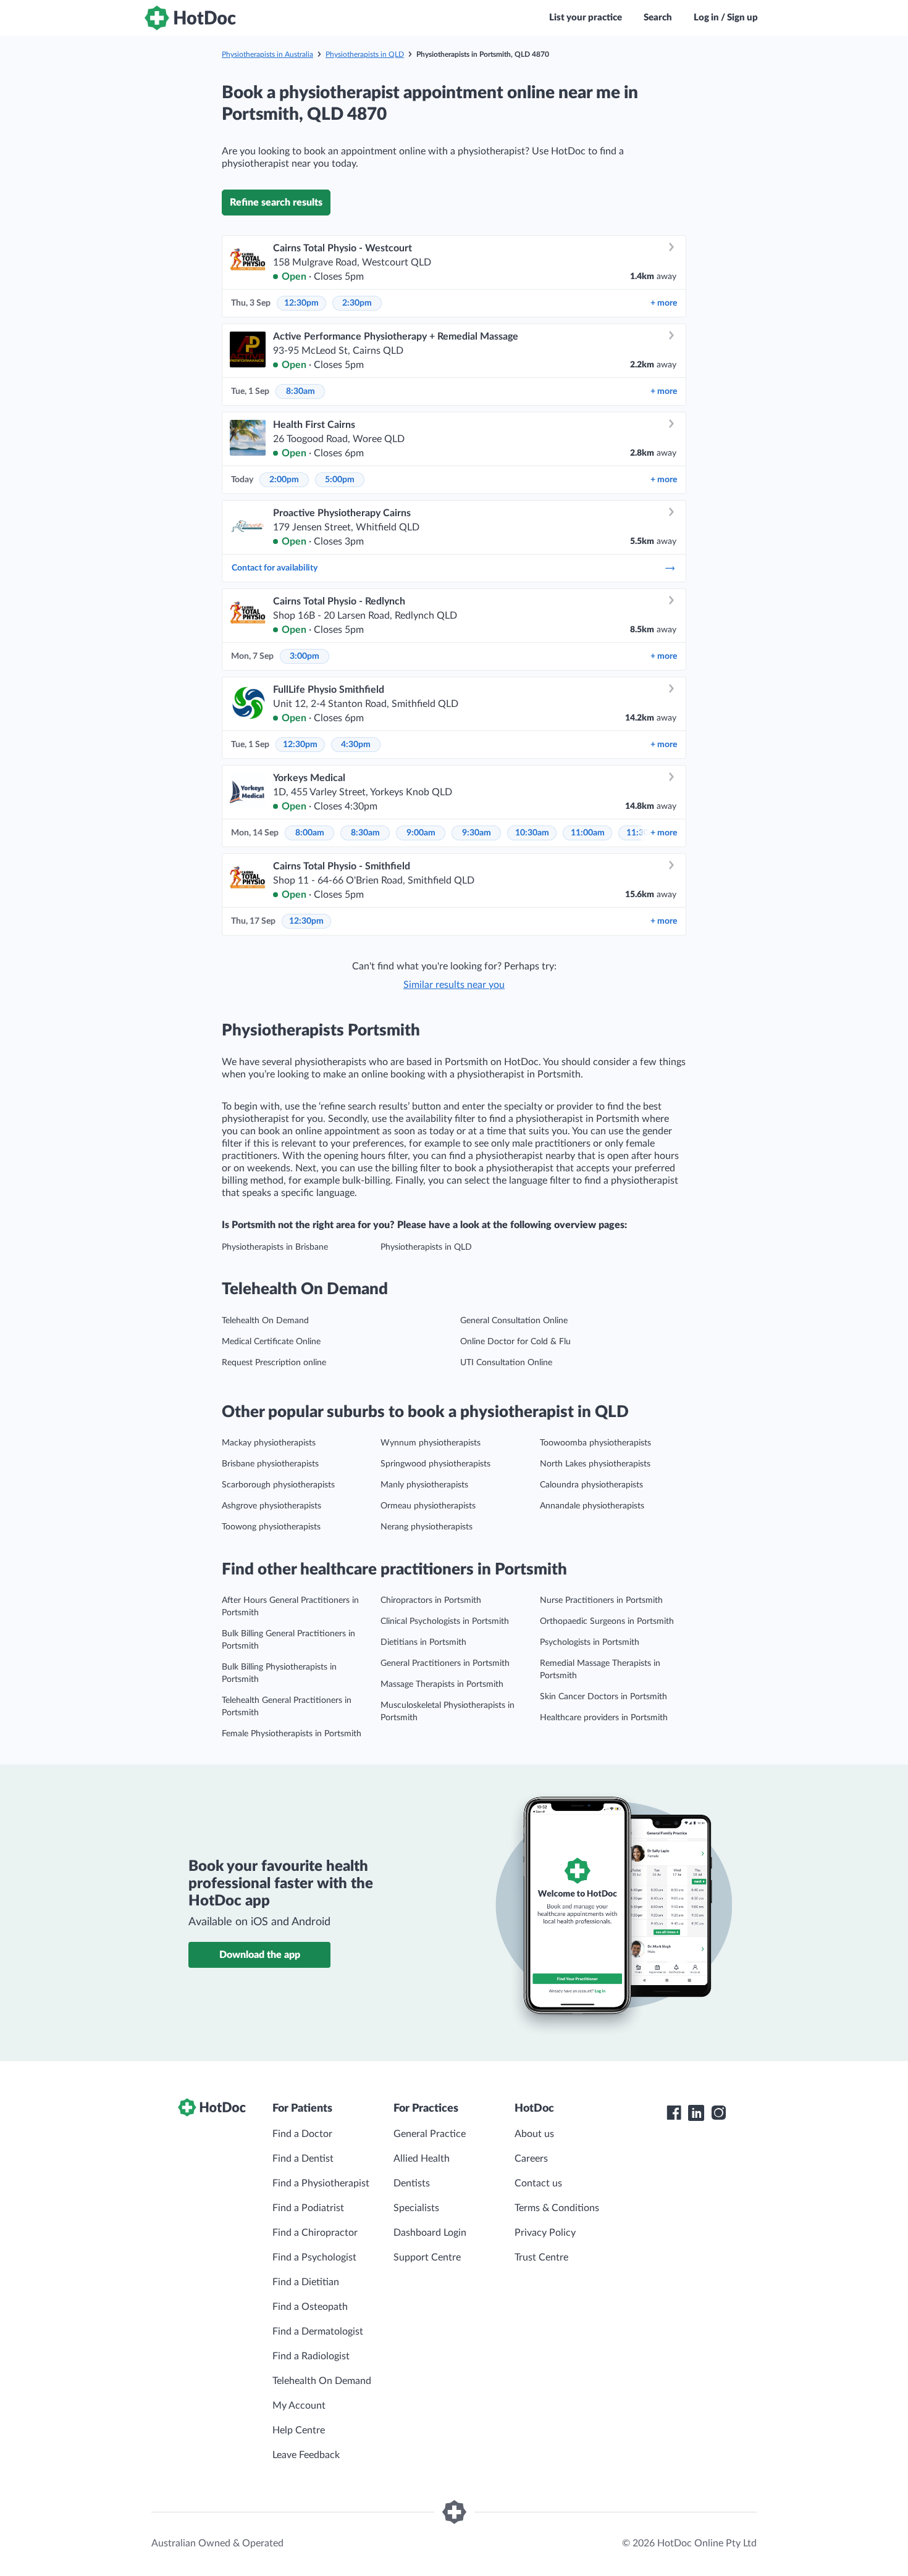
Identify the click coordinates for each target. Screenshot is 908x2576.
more (664, 303)
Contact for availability (275, 568)
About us (534, 2134)
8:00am (310, 833)
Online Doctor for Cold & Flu (515, 1342)
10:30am (532, 833)
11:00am (588, 833)
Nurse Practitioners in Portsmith (601, 1600)
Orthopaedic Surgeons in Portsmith (607, 1621)
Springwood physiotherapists (435, 1464)
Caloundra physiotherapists (591, 1485)
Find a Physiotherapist (321, 2183)
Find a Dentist (303, 2159)
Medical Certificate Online (271, 1342)
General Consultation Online (514, 1321)
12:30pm (301, 303)
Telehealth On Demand (265, 1321)
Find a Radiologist (311, 2356)
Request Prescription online (274, 1363)
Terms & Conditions (557, 2208)
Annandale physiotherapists (592, 1506)
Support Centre (427, 2257)
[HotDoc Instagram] (718, 2113)
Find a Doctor (302, 2134)
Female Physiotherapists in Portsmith (292, 1734)
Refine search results (276, 203)
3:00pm (305, 656)
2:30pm (357, 303)
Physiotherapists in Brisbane (275, 1247)
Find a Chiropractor (315, 2233)
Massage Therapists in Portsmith (442, 1684)
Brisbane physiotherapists (270, 1464)
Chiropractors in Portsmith (431, 1600)
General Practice (430, 2134)
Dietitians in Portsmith (423, 1642)
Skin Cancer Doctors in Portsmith (603, 1697)
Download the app (260, 1955)
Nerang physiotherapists (427, 1527)
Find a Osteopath (310, 2307)
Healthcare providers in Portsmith (604, 1718)
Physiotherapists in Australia (267, 54)
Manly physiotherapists (424, 1485)
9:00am (421, 833)
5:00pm (340, 480)
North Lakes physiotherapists (595, 1464)
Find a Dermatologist (318, 2331)
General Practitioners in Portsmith (445, 1663)
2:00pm (284, 480)
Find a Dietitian (306, 2282)
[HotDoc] (190, 18)
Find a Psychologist (314, 2257)
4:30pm (356, 745)
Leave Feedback (306, 2455)
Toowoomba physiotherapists (595, 1443)
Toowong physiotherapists (271, 1527)
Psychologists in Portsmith (590, 1642)
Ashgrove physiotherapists (271, 1506)
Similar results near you (454, 985)
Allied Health (422, 2159)
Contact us (538, 2183)
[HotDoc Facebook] (674, 2113)
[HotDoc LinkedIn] (696, 2113)
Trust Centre (541, 2257)
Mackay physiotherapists (269, 1443)
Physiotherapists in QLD (365, 54)
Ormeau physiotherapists (428, 1506)
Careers (531, 2159)
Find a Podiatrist (308, 2208)
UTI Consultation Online (506, 1363)
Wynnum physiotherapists (431, 1443)
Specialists (416, 2208)
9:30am (477, 833)
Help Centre (299, 2430)
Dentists (412, 2183)
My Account (299, 2406)
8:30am (301, 391)
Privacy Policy (545, 2233)
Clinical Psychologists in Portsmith (445, 1621)
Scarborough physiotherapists (278, 1485)
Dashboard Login (430, 2233)
